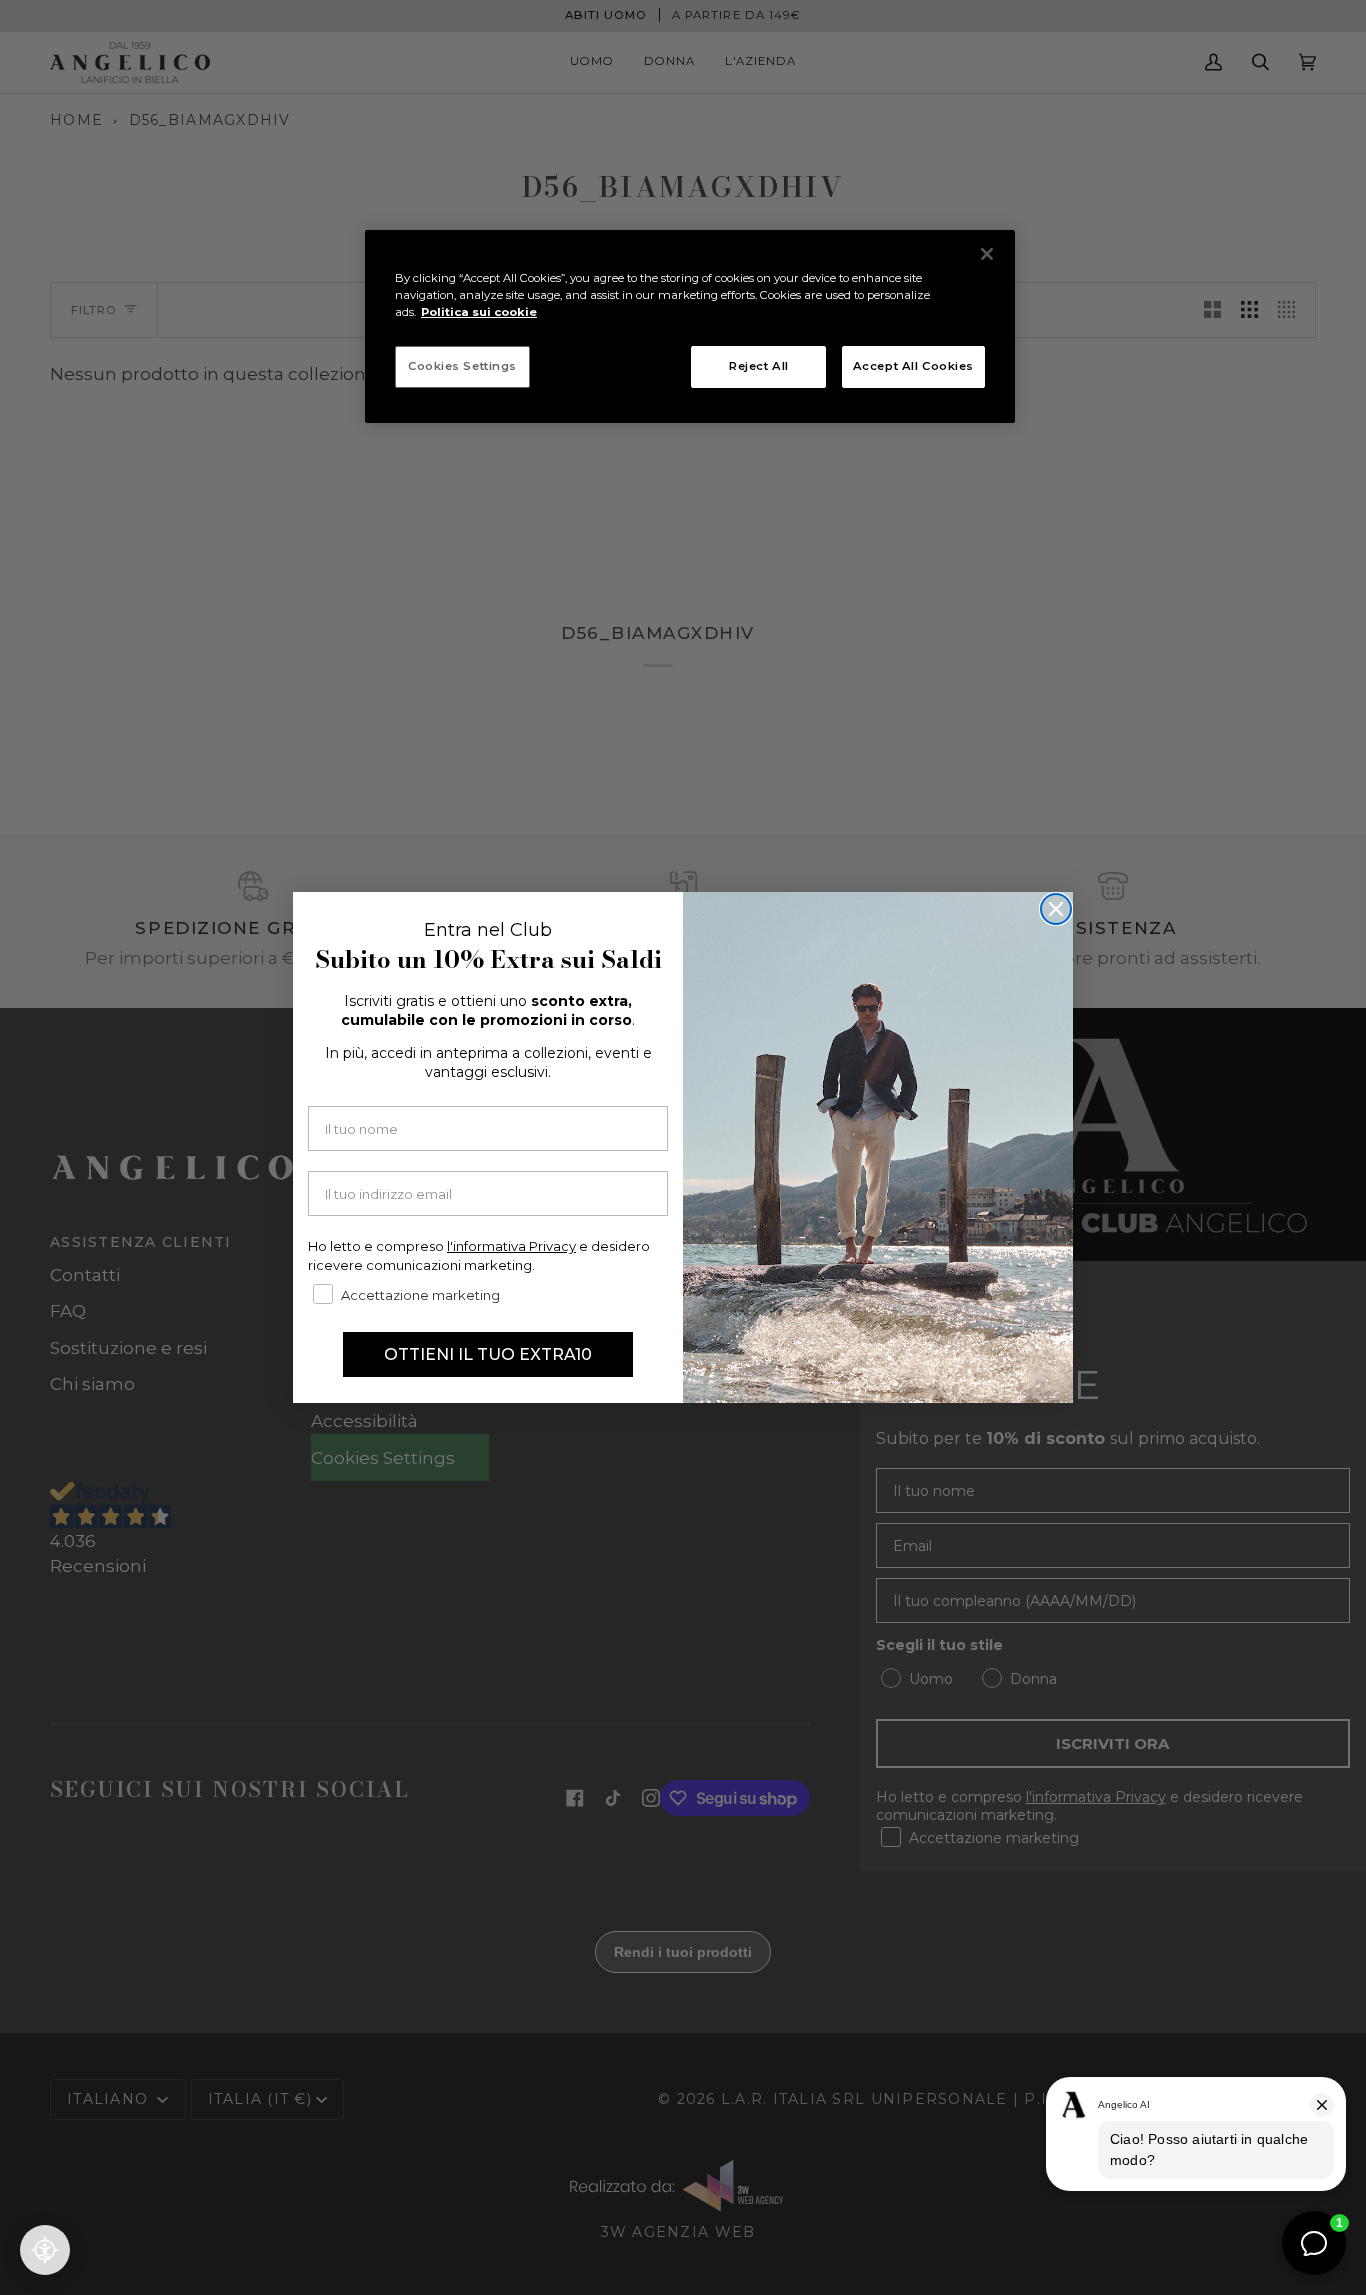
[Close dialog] (1056, 909)
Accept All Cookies (913, 366)
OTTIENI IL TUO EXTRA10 (488, 1354)
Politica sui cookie (479, 312)
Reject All (759, 366)
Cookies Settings (462, 366)
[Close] (987, 254)
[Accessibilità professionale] (45, 2250)
